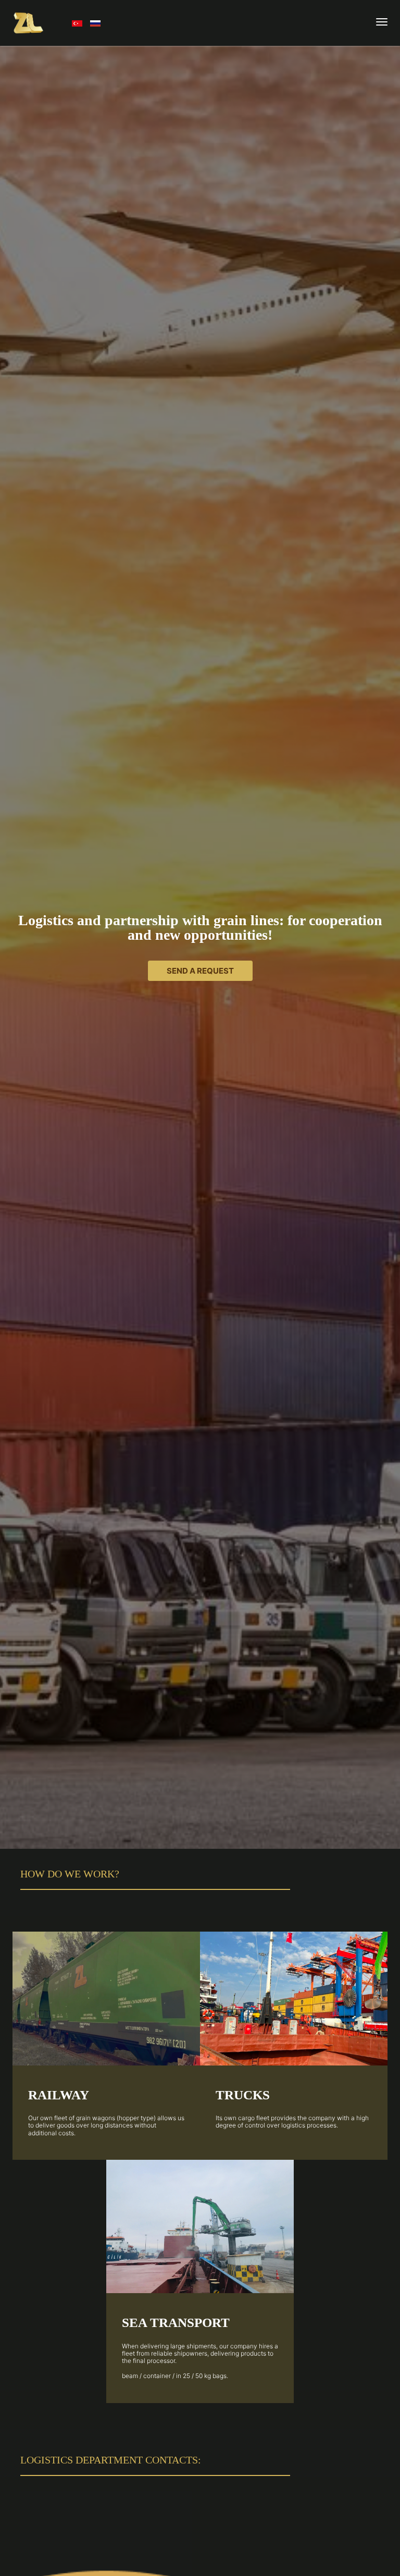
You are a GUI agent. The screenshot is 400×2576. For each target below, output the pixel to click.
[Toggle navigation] (382, 23)
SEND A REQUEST (200, 971)
